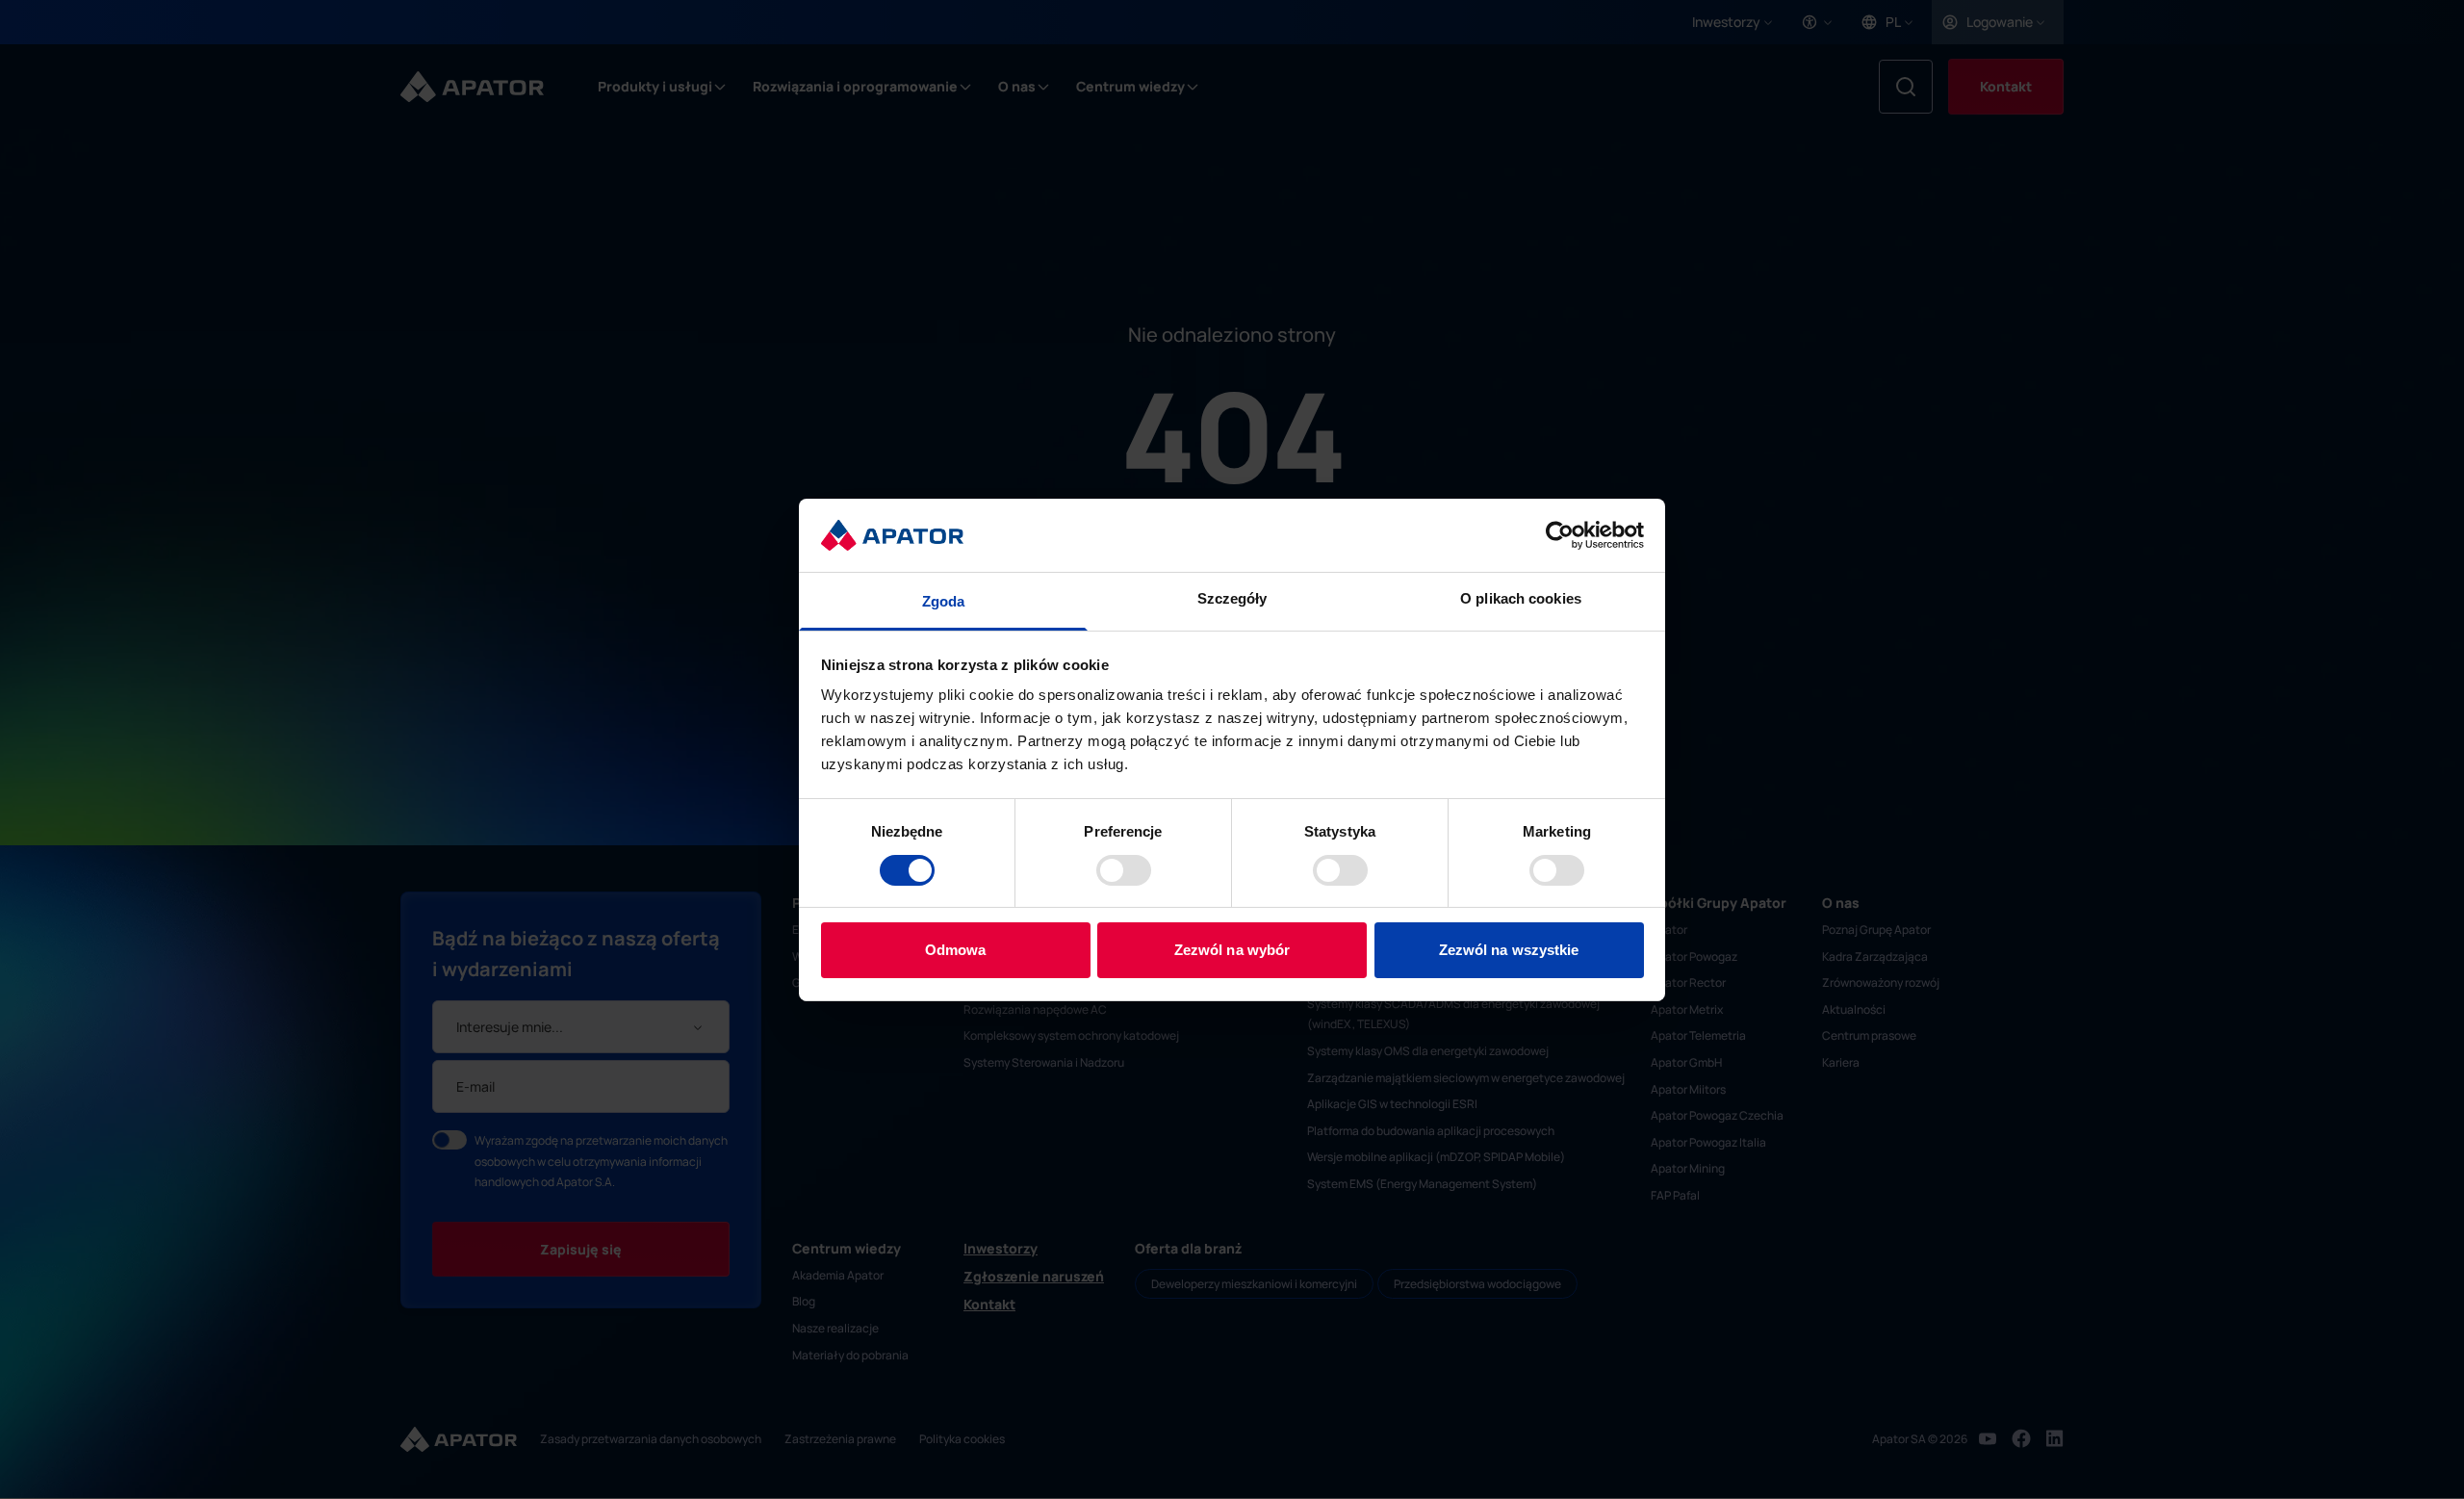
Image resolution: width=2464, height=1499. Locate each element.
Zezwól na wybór (1232, 950)
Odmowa (956, 950)
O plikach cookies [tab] (1521, 598)
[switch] (1124, 870)
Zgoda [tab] (944, 601)
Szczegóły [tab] (1232, 598)
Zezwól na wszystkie (1509, 950)
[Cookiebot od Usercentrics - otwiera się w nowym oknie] (1560, 535)
